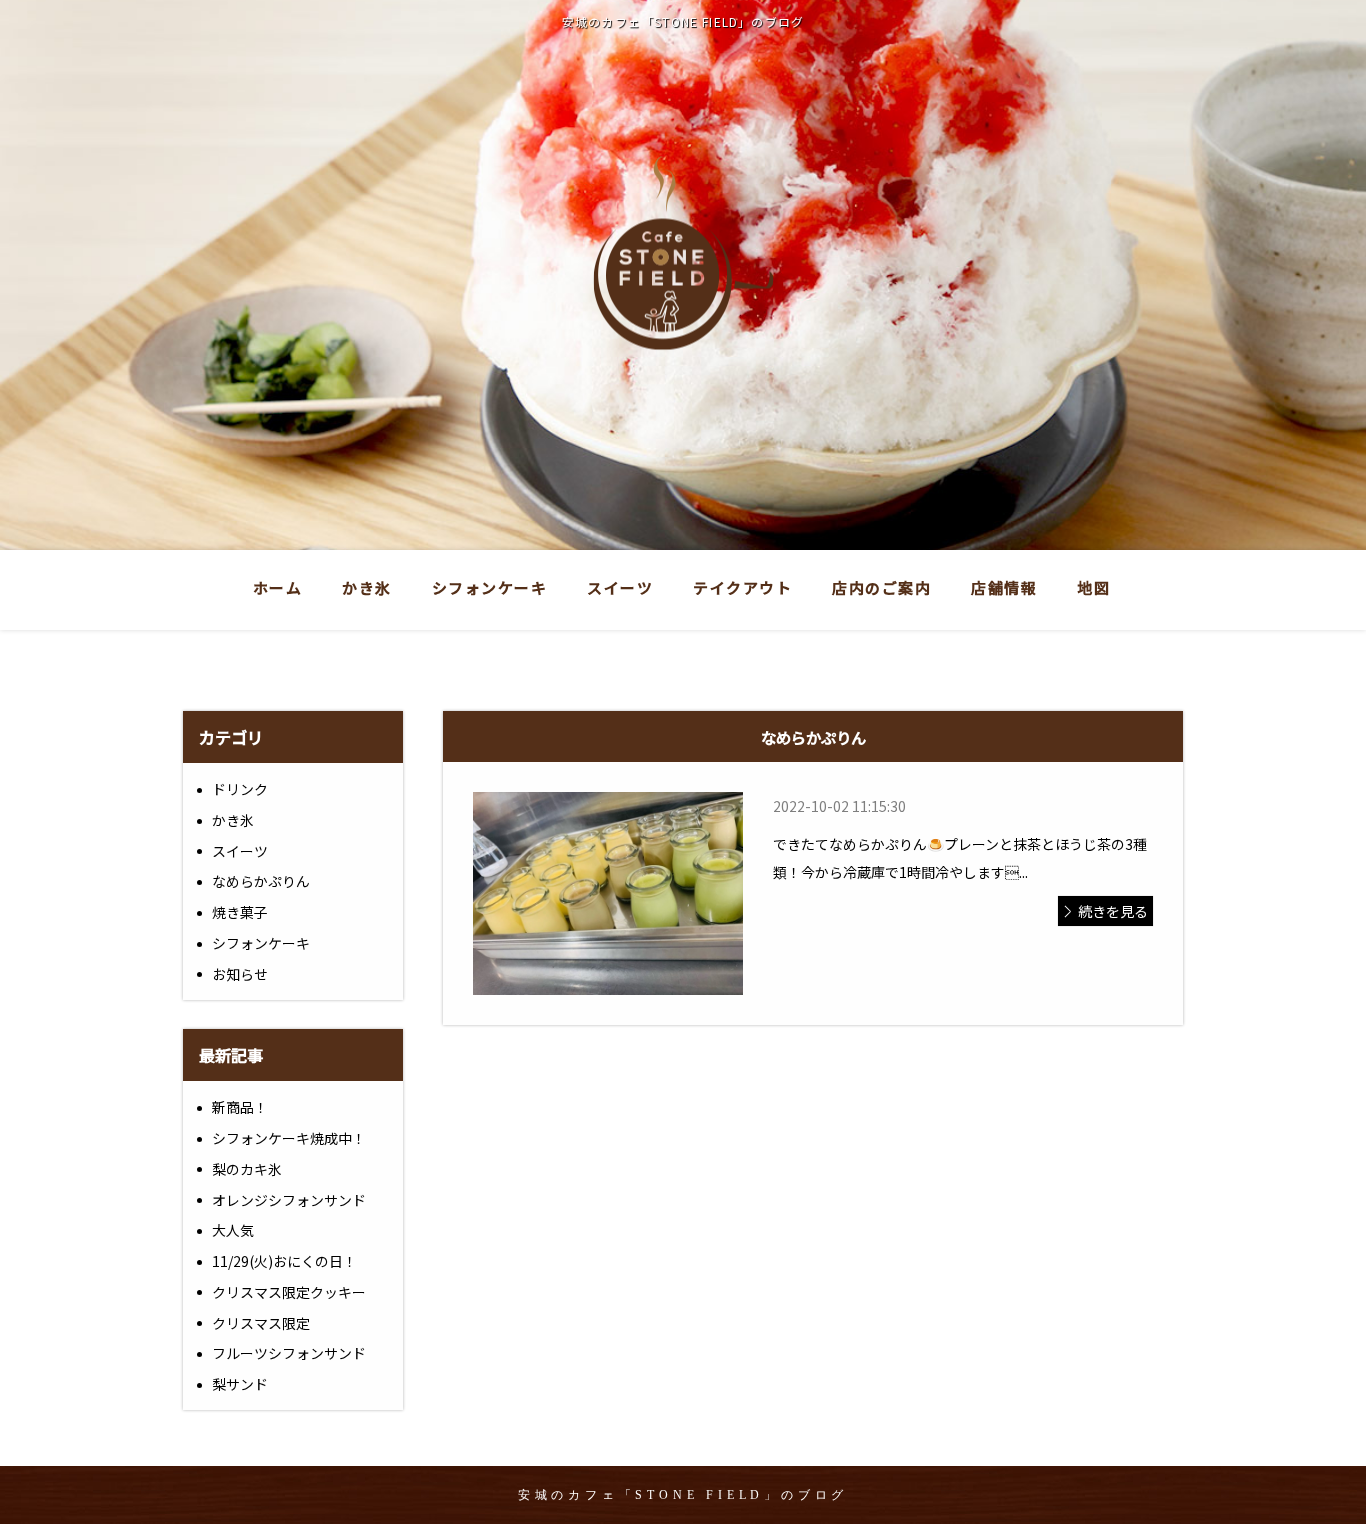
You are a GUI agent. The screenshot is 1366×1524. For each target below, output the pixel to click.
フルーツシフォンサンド (289, 1353)
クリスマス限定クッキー (289, 1292)
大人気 (233, 1230)
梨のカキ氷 (247, 1169)
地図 (1093, 587)
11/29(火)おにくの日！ (284, 1261)
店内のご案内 (881, 587)
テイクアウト (742, 587)
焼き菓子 (240, 912)
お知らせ (240, 974)
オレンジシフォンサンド (289, 1200)
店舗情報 (1004, 587)
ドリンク (240, 789)
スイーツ (620, 587)
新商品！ (240, 1107)
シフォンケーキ (490, 587)
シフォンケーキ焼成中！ (289, 1138)
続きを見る (1113, 911)
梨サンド (240, 1384)
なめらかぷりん (261, 881)
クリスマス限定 (261, 1323)
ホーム (278, 587)
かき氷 (367, 587)
